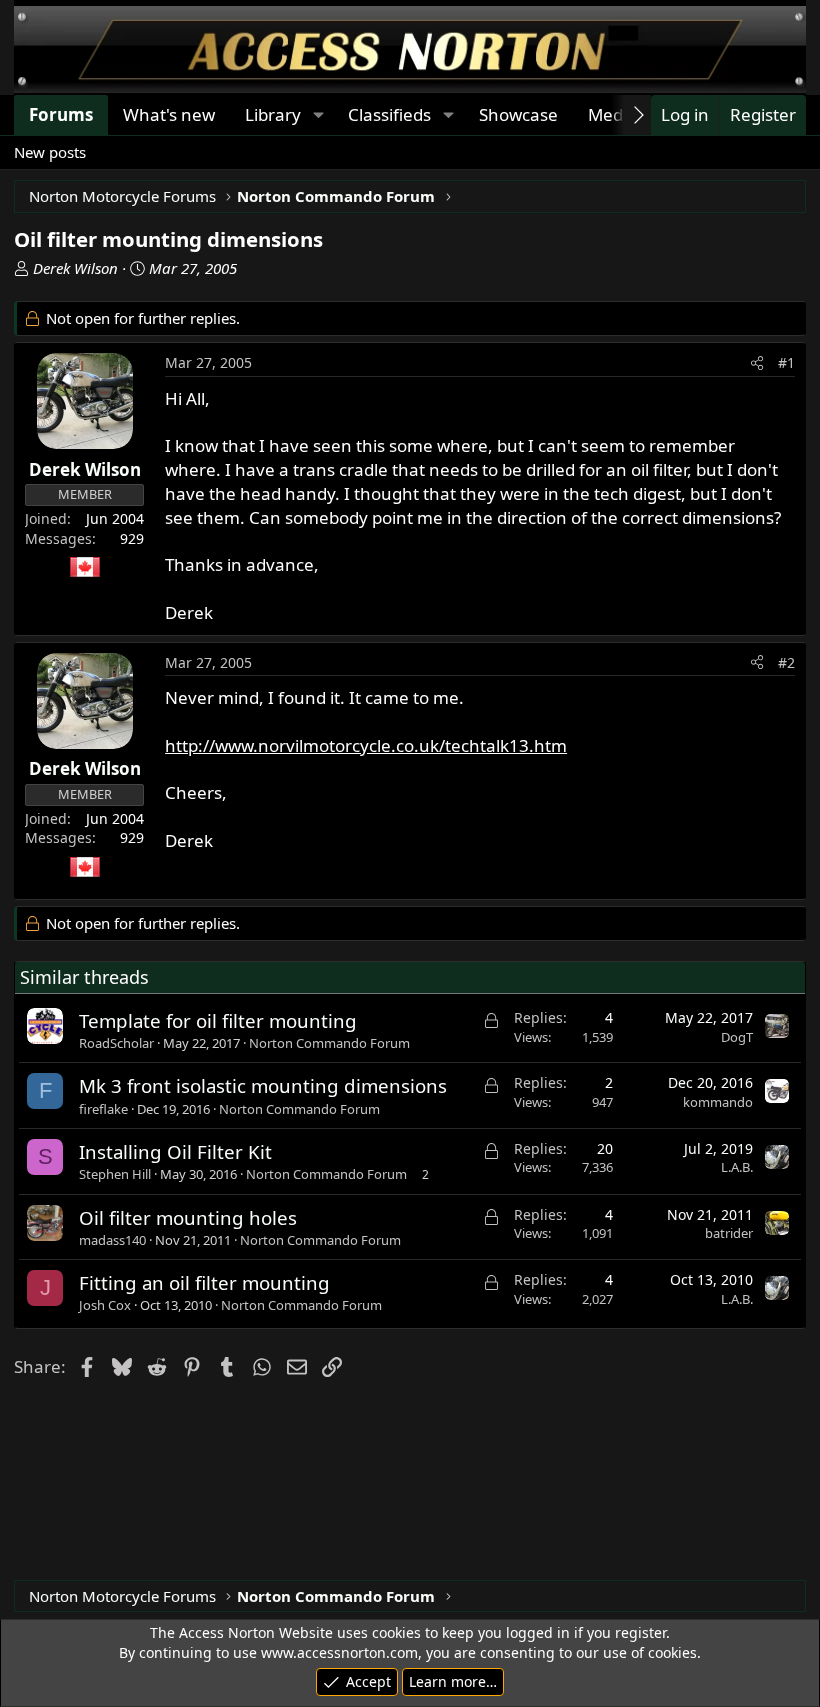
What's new (169, 114)
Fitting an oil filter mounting (204, 1282)
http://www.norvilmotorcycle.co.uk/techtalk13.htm (366, 745)
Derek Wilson (75, 268)
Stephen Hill (115, 1174)
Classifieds (389, 114)
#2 (786, 662)
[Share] (757, 363)
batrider (729, 1233)
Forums (61, 114)
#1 (786, 362)
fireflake (103, 1109)
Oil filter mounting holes (188, 1217)
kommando (718, 1102)
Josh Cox (105, 1305)
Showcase (518, 114)
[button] (318, 115)
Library (273, 114)
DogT (737, 1037)
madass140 (112, 1240)
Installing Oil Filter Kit (175, 1151)
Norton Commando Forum (329, 1043)
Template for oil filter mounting (218, 1020)
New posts (50, 152)
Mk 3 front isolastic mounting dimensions (263, 1085)
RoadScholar (116, 1043)
